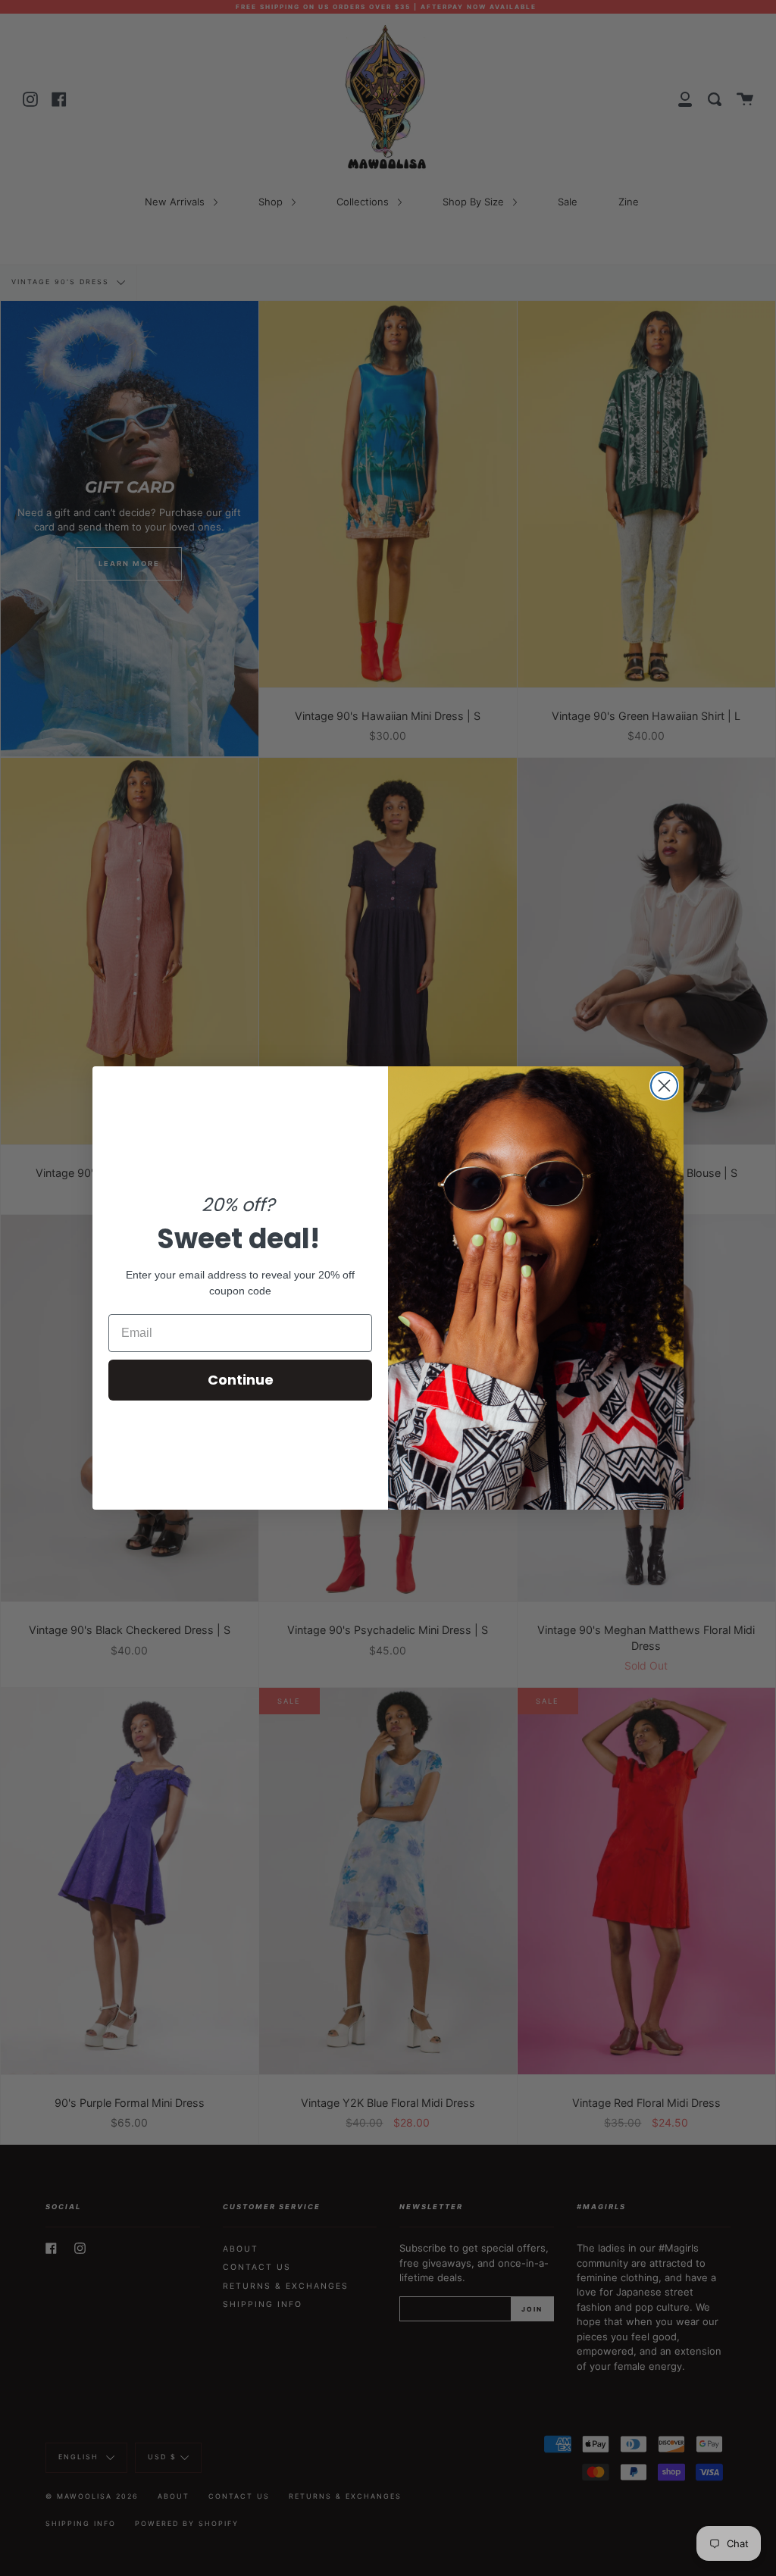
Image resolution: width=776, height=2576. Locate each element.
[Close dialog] (664, 1086)
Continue (241, 1380)
